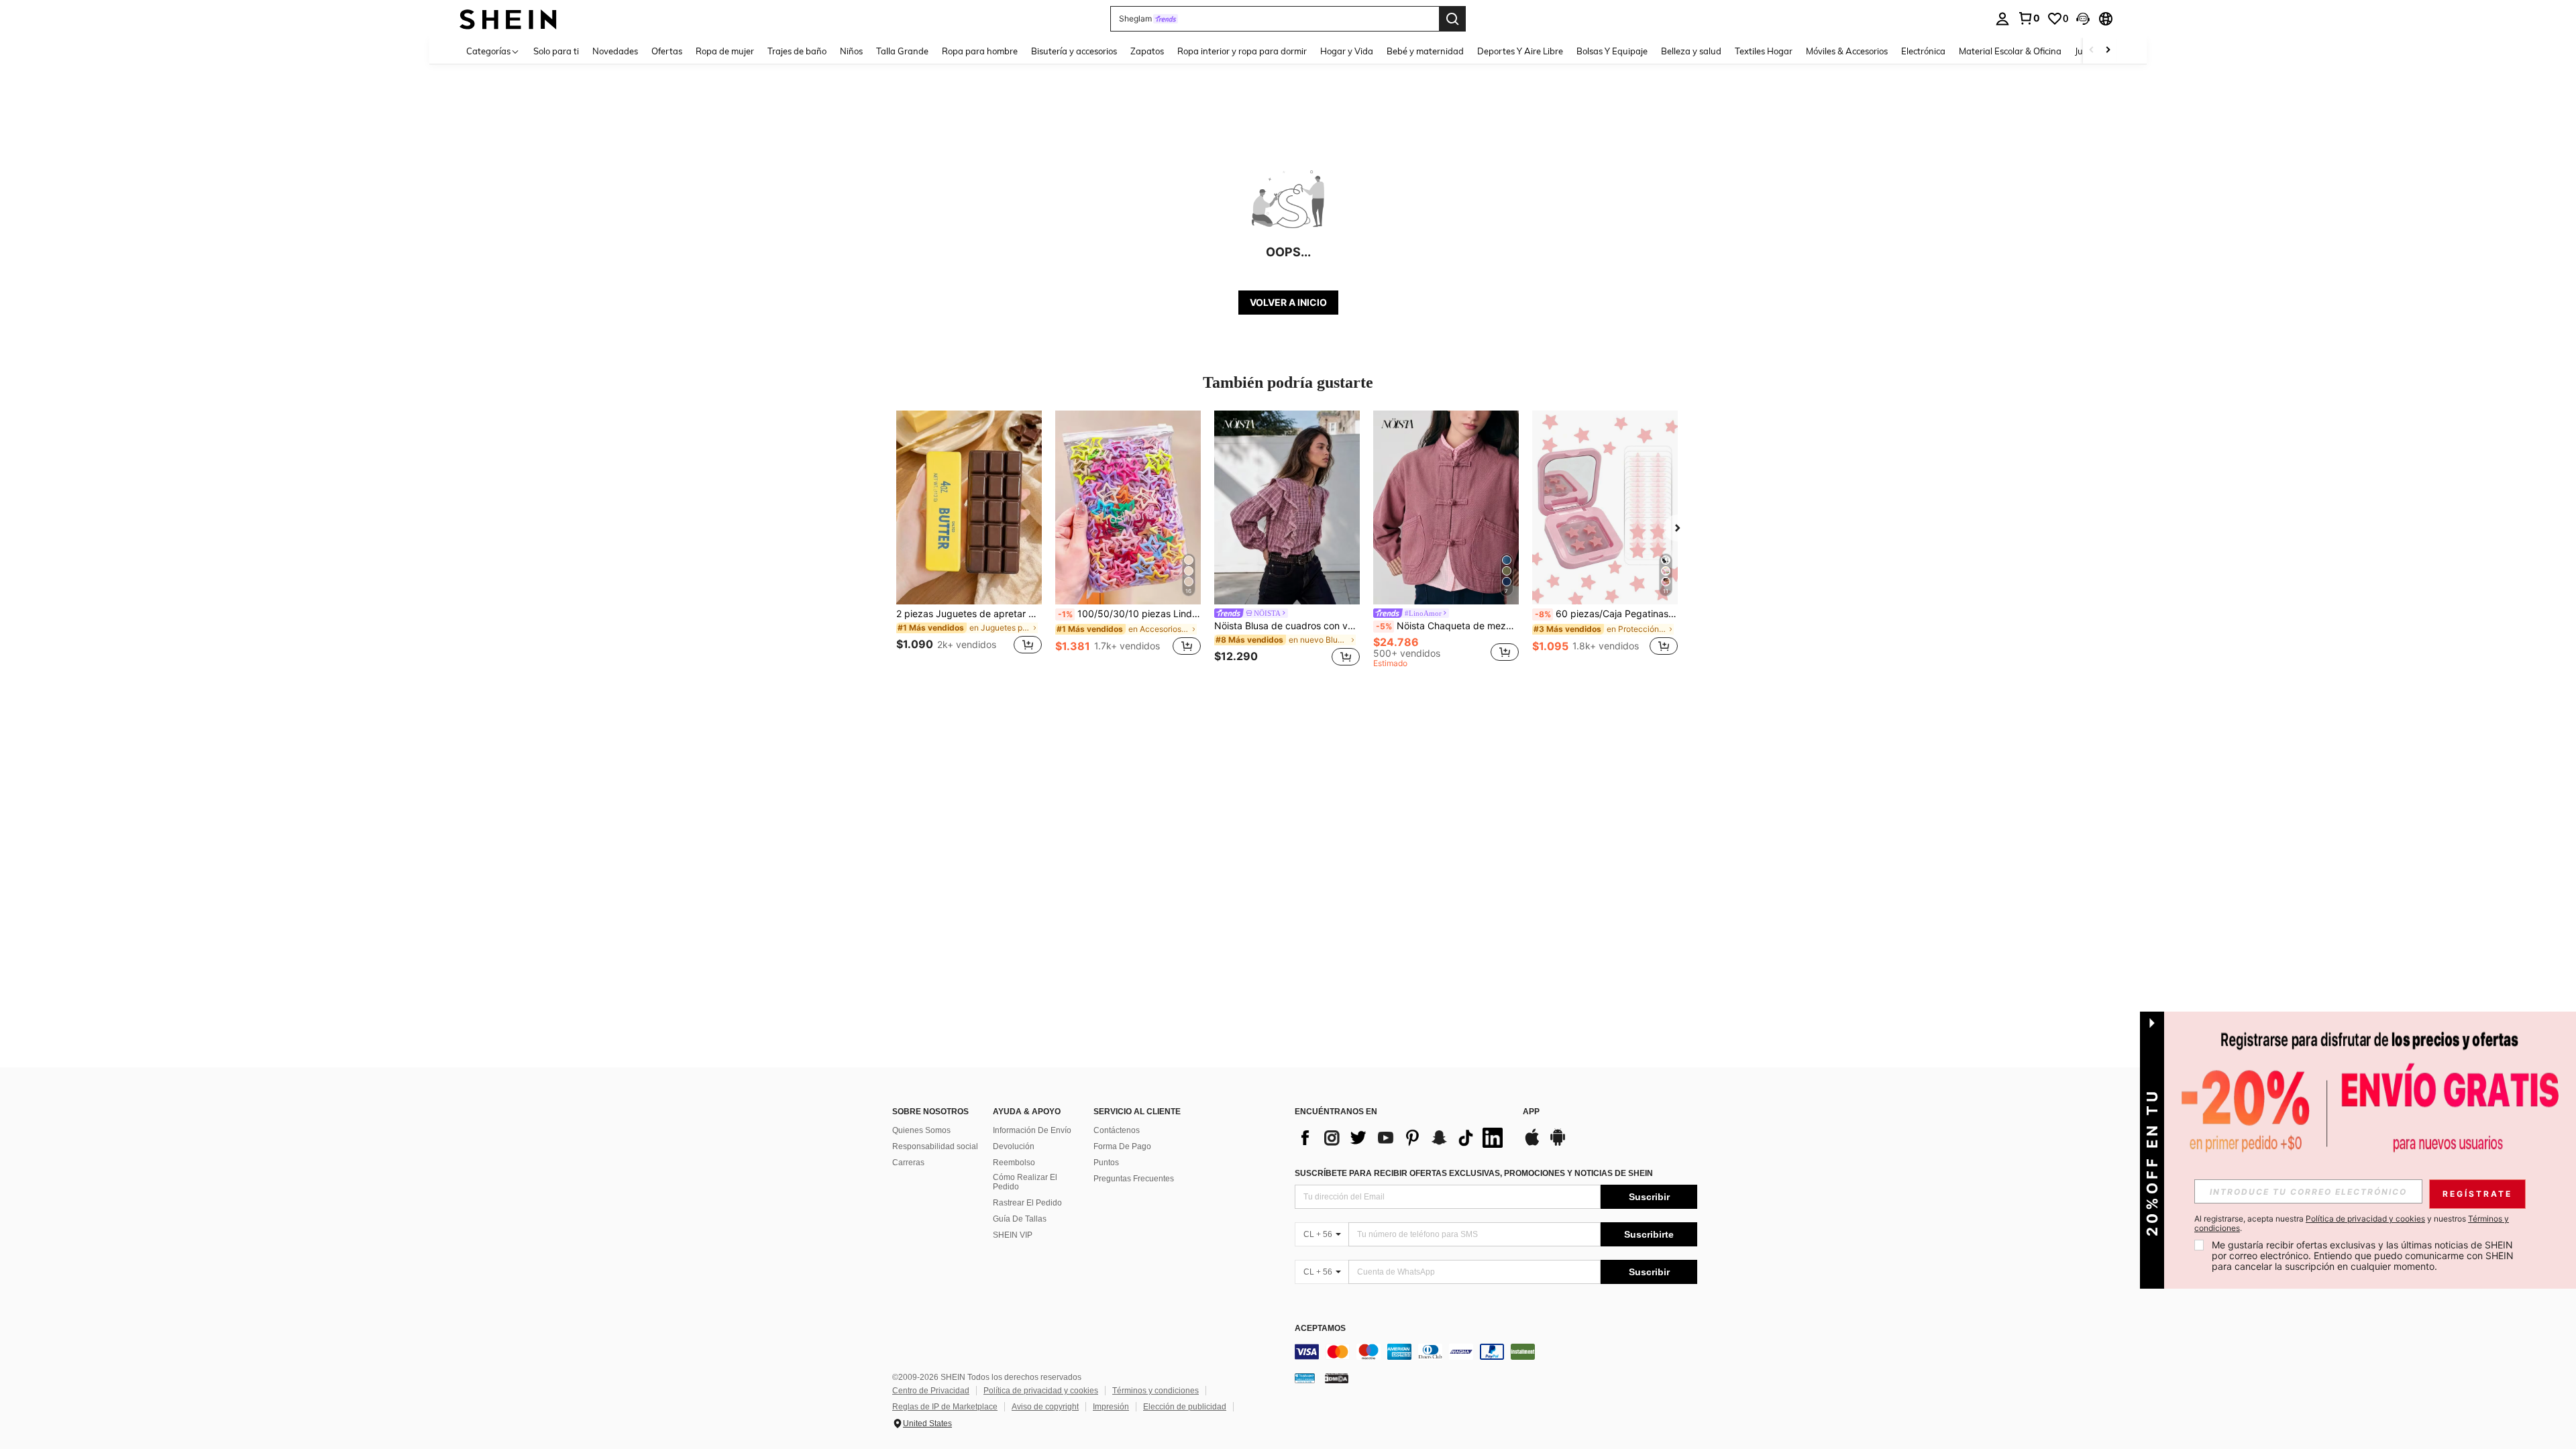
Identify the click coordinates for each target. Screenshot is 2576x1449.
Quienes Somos (921, 1130)
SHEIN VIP (1013, 1235)
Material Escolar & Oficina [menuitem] (2010, 51)
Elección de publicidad (1185, 1407)
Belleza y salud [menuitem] (1691, 51)
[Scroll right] (2108, 51)
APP (1531, 1112)
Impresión (1111, 1407)
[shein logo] (508, 18)
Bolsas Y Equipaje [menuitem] (1612, 51)
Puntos (1106, 1163)
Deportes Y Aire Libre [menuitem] (1520, 51)
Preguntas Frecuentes (1134, 1179)
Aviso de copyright (1045, 1407)
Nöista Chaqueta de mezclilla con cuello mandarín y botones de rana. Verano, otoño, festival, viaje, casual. (1447, 626)
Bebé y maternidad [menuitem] (1425, 51)
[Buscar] (1452, 19)
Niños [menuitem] (851, 51)
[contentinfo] (1496, 1352)
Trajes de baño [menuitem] (797, 51)
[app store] (1532, 1144)
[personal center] (2002, 19)
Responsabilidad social (935, 1146)
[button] (2083, 19)
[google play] (1558, 1144)
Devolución (1014, 1146)
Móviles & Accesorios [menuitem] (1847, 51)
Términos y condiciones (1156, 1391)
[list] (1402, 1138)
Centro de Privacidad (931, 1391)
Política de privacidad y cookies (1041, 1391)
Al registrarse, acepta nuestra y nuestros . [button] (2352, 1224)
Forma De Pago (1122, 1146)
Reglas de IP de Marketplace (945, 1407)
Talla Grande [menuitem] (902, 51)
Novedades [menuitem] (615, 51)
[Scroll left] (2092, 51)
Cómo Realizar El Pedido (1025, 1182)
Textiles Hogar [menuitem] (1764, 51)
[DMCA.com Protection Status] (1337, 1378)
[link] (2029, 18)
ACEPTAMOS (1320, 1329)
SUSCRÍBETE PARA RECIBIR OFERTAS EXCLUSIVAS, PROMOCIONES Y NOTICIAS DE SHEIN (1474, 1173)
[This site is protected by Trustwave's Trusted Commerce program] (1305, 1378)
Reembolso (1014, 1163)
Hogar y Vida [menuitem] (1347, 51)
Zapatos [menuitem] (1147, 51)
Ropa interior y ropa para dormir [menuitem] (1242, 51)
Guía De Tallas (1020, 1219)
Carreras (908, 1163)
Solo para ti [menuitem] (556, 51)
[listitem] (969, 540)
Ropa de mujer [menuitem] (725, 51)
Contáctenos (1117, 1130)
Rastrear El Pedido (1027, 1203)
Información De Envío (1032, 1130)
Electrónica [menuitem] (1923, 51)
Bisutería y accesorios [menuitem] (1074, 51)
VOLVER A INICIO (1288, 302)
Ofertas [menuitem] (667, 51)
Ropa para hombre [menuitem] (980, 51)
